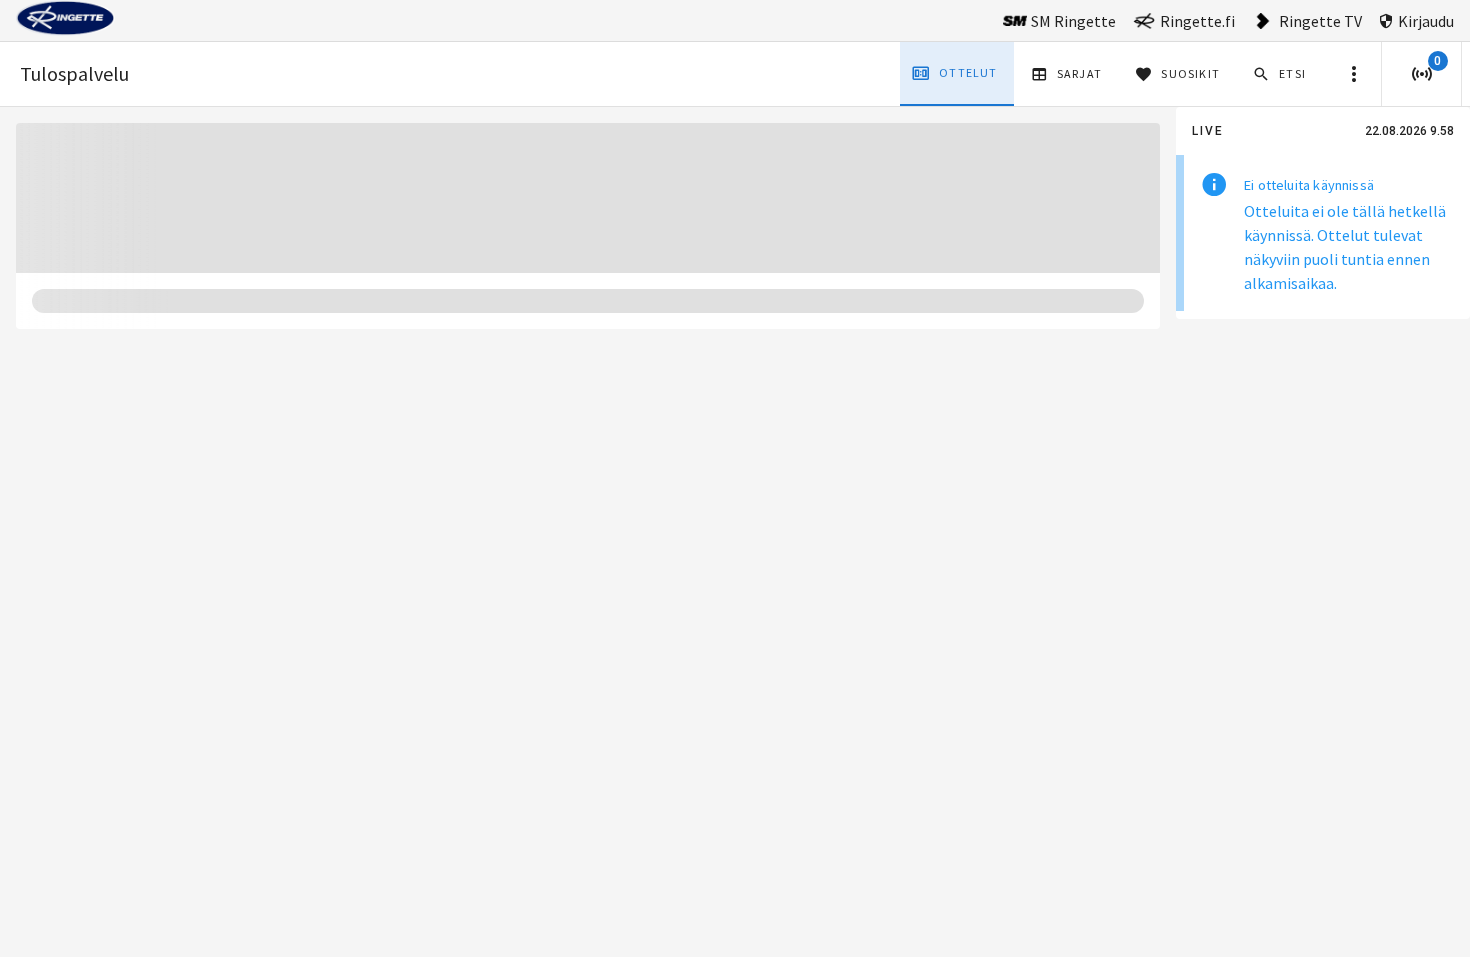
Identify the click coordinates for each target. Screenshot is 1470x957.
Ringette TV (1320, 21)
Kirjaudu (1426, 21)
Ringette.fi (1197, 21)
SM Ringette (1073, 21)
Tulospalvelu (74, 73)
